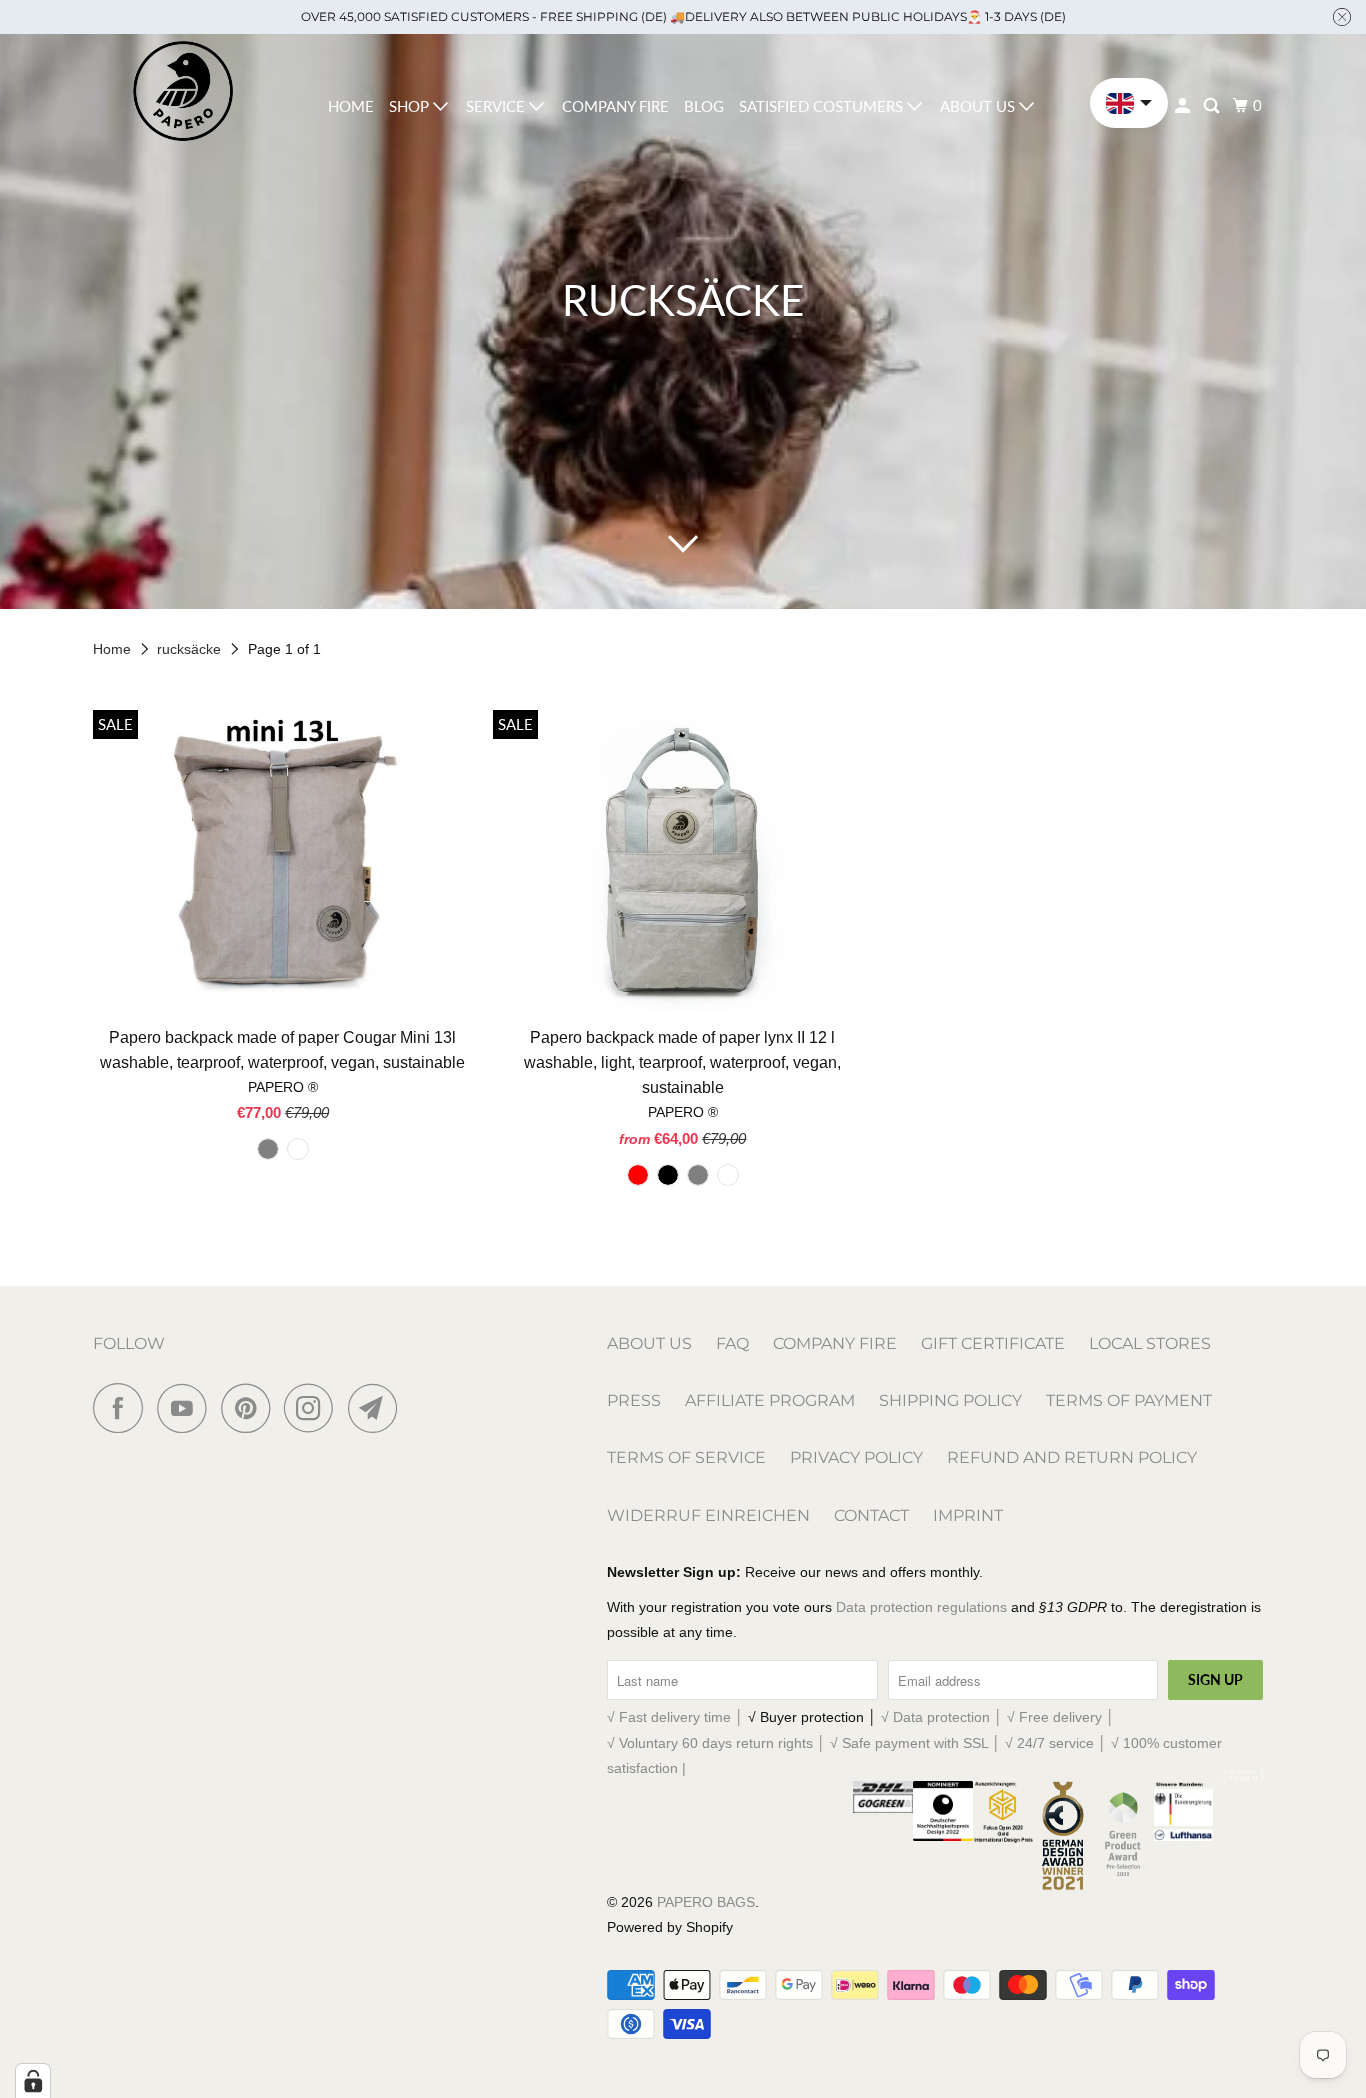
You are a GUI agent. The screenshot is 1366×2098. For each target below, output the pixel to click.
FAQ (732, 1343)
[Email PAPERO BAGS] (378, 1408)
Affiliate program (770, 1400)
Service (497, 106)
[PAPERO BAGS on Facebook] (123, 1408)
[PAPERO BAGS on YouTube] (187, 1408)
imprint (968, 1515)
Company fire (615, 106)
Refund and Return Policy (1072, 1457)
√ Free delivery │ (1061, 1717)
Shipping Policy (950, 1400)
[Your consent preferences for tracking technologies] (33, 2081)
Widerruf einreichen (708, 1515)
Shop (411, 106)
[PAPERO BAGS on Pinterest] (250, 1408)
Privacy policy (856, 1457)
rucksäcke (191, 649)
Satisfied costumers (823, 106)
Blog (704, 106)
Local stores (1150, 1343)
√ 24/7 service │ (1058, 1743)
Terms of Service (686, 1457)
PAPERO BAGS (706, 1902)
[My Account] (1184, 106)
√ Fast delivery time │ (677, 1717)
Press (634, 1400)
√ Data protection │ (944, 1717)
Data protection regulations (921, 1607)
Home (351, 106)
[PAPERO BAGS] (183, 91)
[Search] (1213, 106)
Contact (871, 1515)
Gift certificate (993, 1343)
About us (979, 106)
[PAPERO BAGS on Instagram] (314, 1408)
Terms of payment (1129, 1400)
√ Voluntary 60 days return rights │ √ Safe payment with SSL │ (806, 1743)
